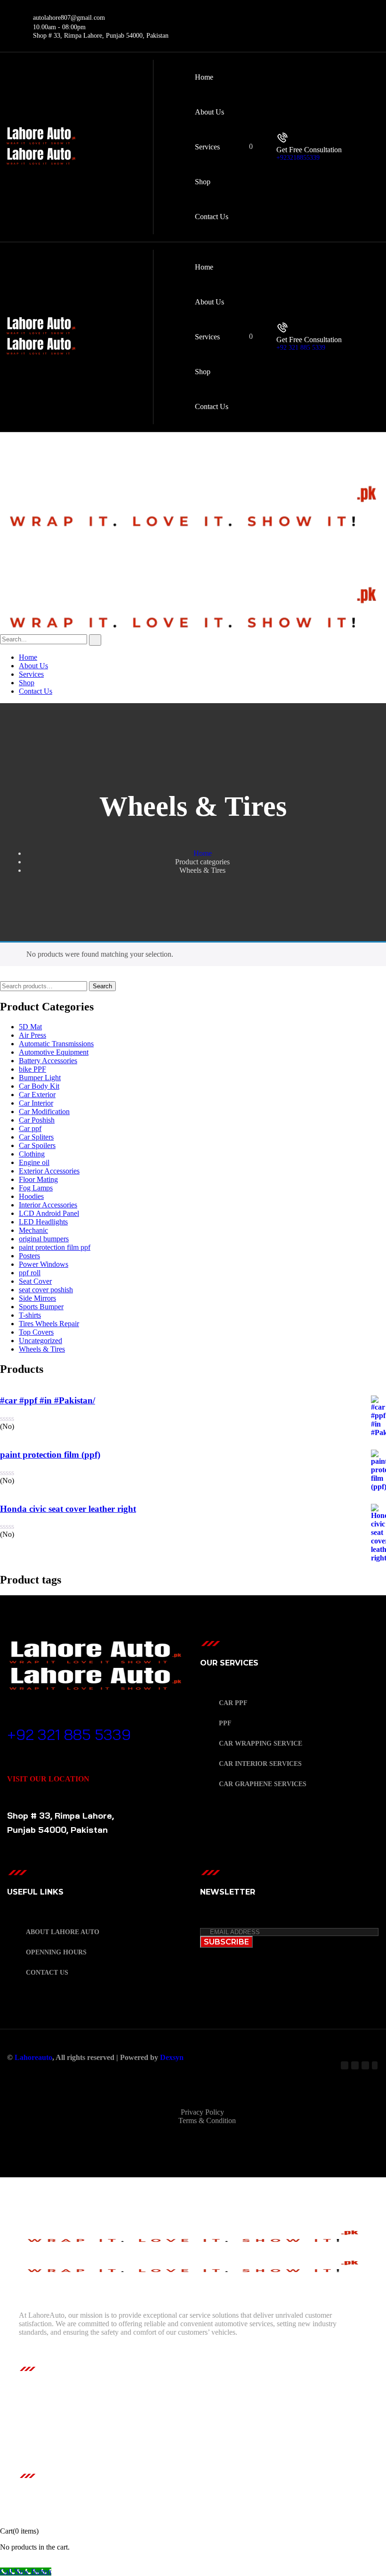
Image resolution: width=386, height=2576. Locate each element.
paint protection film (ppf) (50, 1455)
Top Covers (36, 1332)
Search (102, 986)
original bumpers (44, 1239)
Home (203, 853)
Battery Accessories (48, 1061)
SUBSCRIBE (226, 1942)
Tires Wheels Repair (49, 1324)
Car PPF (233, 1703)
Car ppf (30, 1128)
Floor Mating (38, 1179)
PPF (225, 1723)
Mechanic (33, 1230)
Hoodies (31, 1196)
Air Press (32, 1035)
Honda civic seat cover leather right (68, 1509)
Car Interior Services (260, 1764)
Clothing (32, 1154)
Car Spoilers (37, 1145)
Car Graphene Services (263, 1784)
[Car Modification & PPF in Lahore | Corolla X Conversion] (193, 529)
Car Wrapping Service (261, 1743)
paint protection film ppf (55, 1247)
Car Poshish (37, 1120)
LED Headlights (43, 1222)
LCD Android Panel (49, 1213)
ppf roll (30, 1273)
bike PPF (32, 1069)
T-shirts (30, 1315)
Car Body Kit (39, 1086)
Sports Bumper (41, 1307)
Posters (29, 1256)
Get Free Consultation (309, 150)
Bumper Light (40, 1078)
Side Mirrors (37, 1298)
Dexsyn (172, 2057)
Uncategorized (40, 1341)
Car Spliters (36, 1137)
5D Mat (30, 1027)
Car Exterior (37, 1095)
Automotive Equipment (54, 1052)
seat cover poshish (46, 1290)
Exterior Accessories (49, 1171)
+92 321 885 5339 (301, 348)
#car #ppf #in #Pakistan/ (48, 1400)
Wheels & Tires (42, 1349)
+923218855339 (298, 158)
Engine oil (34, 1162)
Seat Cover (35, 1281)
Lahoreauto (33, 2057)
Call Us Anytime (43, 1720)
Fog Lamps (36, 1188)
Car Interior (36, 1103)
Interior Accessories (48, 1205)
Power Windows (44, 1264)
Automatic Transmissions (56, 1044)
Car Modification (44, 1112)
